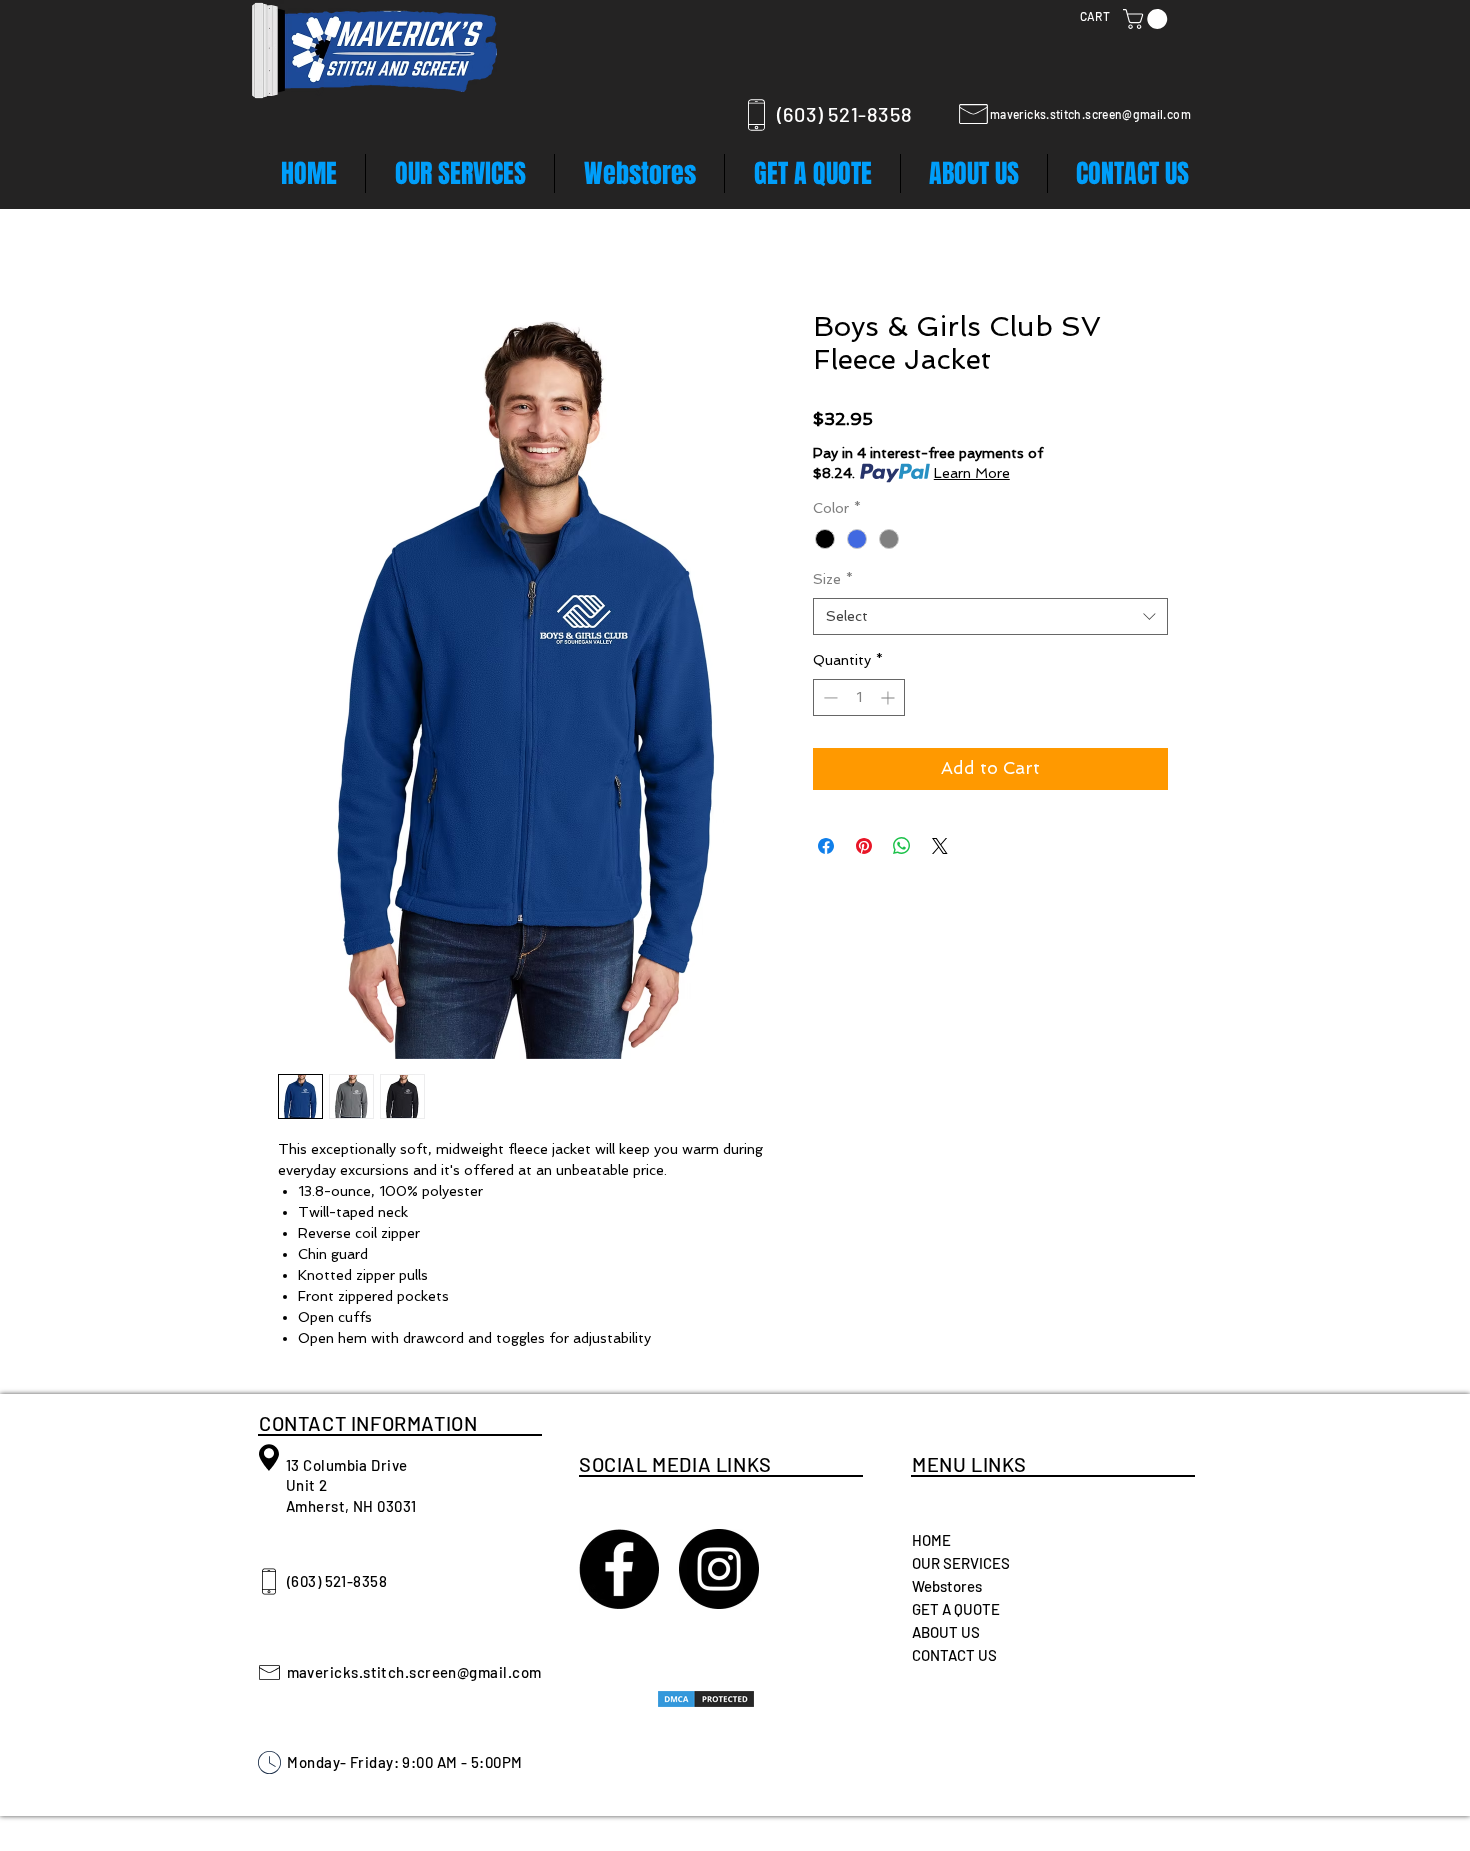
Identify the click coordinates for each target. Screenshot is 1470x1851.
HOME (931, 1540)
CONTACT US (954, 1655)
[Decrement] (828, 697)
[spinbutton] (859, 697)
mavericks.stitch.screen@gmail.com (1090, 114)
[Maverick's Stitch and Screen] (619, 1569)
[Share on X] (940, 846)
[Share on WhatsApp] (902, 846)
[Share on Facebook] (826, 846)
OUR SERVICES (961, 1563)
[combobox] (990, 617)
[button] (1147, 19)
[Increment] (889, 697)
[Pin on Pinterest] (864, 846)
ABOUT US (946, 1632)
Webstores (947, 1586)
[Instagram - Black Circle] (719, 1569)
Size (833, 579)
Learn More (972, 473)
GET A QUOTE (956, 1609)
